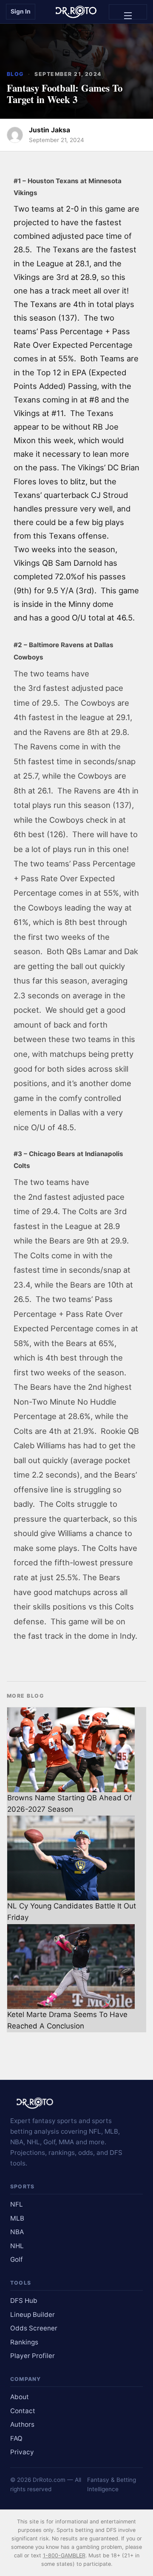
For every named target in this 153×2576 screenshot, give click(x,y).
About (20, 2397)
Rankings (24, 2342)
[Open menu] (128, 12)
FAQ (16, 2438)
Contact (23, 2411)
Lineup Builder (33, 2315)
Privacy (22, 2452)
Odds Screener (34, 2328)
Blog (15, 74)
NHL (17, 2246)
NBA (17, 2232)
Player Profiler (33, 2356)
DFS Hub (24, 2301)
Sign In (21, 11)
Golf (17, 2259)
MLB (17, 2218)
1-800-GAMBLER (64, 2555)
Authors (22, 2424)
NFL (17, 2204)
